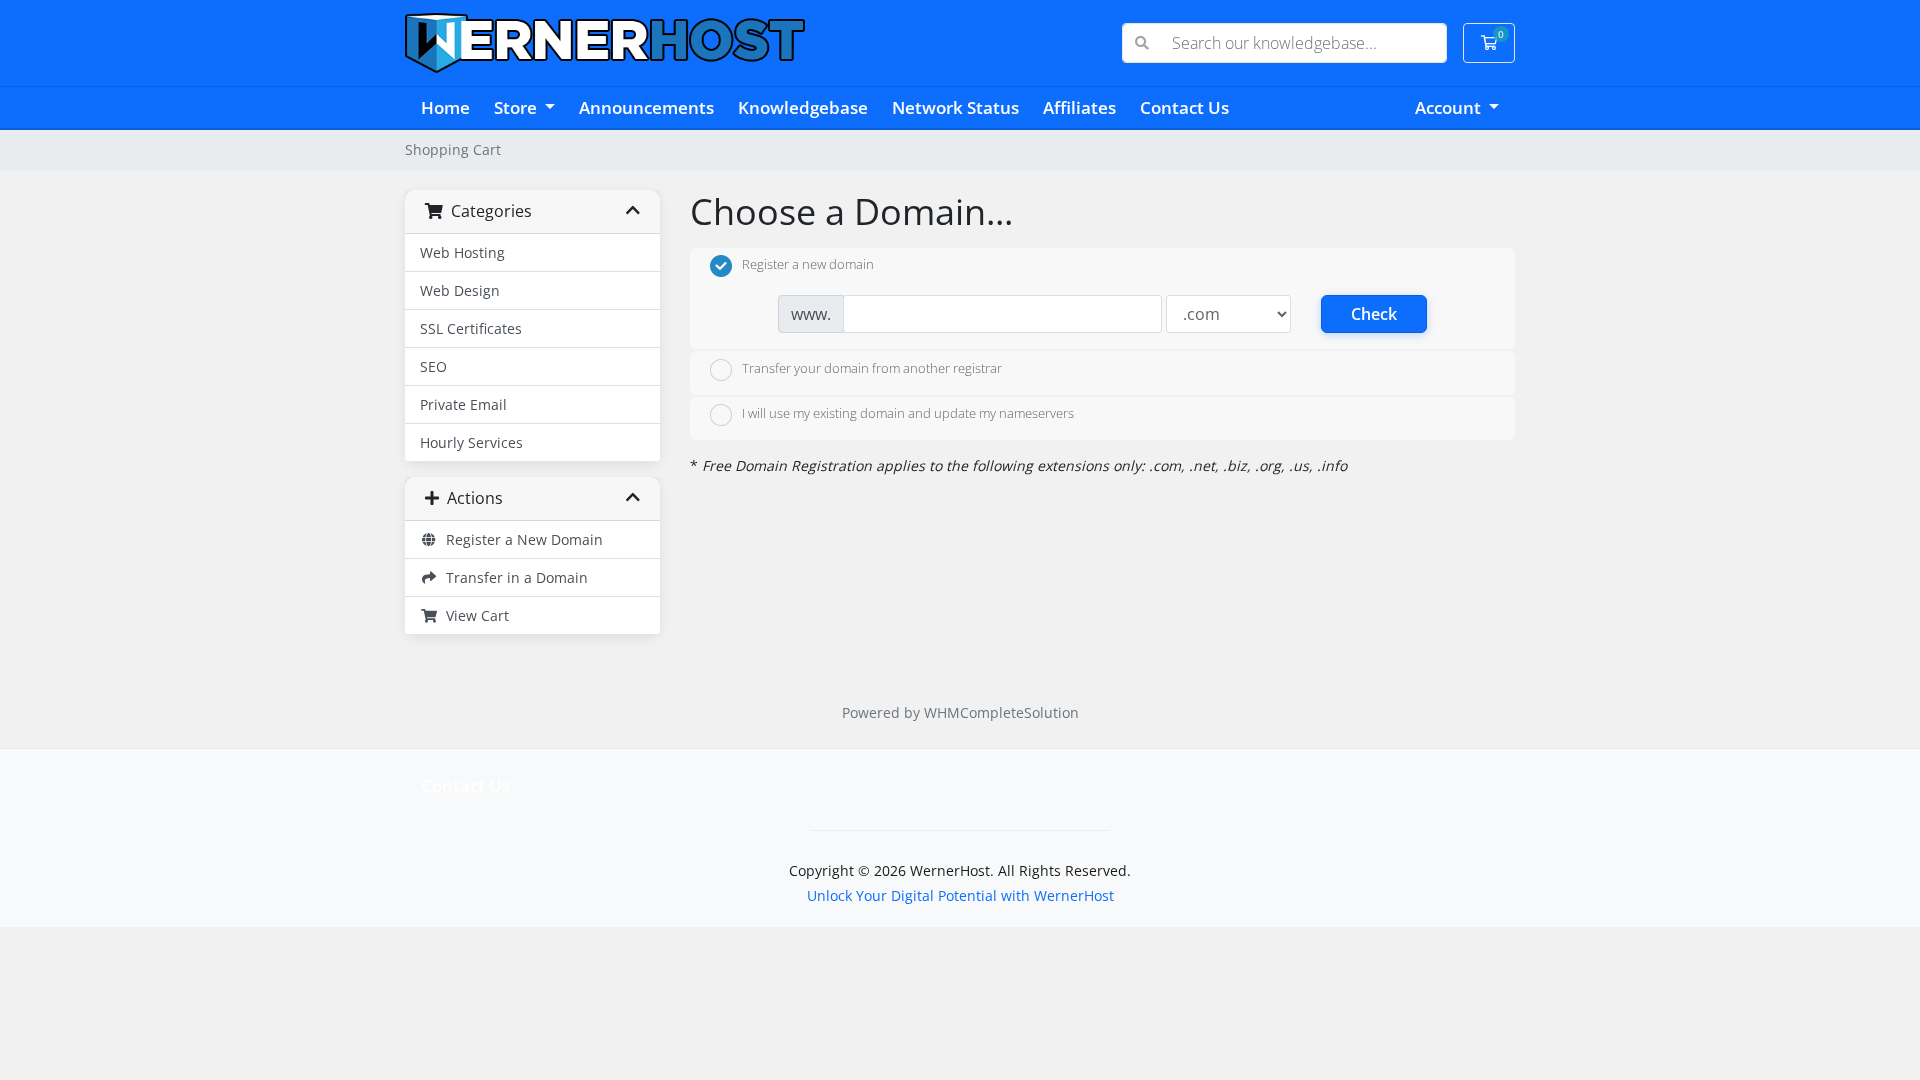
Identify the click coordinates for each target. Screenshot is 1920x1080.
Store (517, 107)
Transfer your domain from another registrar (872, 368)
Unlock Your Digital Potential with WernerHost (960, 895)
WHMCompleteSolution (1001, 712)
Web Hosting (462, 252)
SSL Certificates (471, 328)
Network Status (955, 107)
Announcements (646, 107)
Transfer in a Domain (513, 577)
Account (1450, 107)
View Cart (473, 615)
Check (1374, 314)
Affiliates (1079, 107)
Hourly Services (471, 442)
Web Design (460, 290)
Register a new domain (808, 265)
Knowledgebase (803, 107)
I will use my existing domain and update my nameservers (908, 414)
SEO (433, 366)
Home (445, 107)
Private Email (463, 404)
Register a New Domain (520, 539)
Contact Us (1184, 107)
